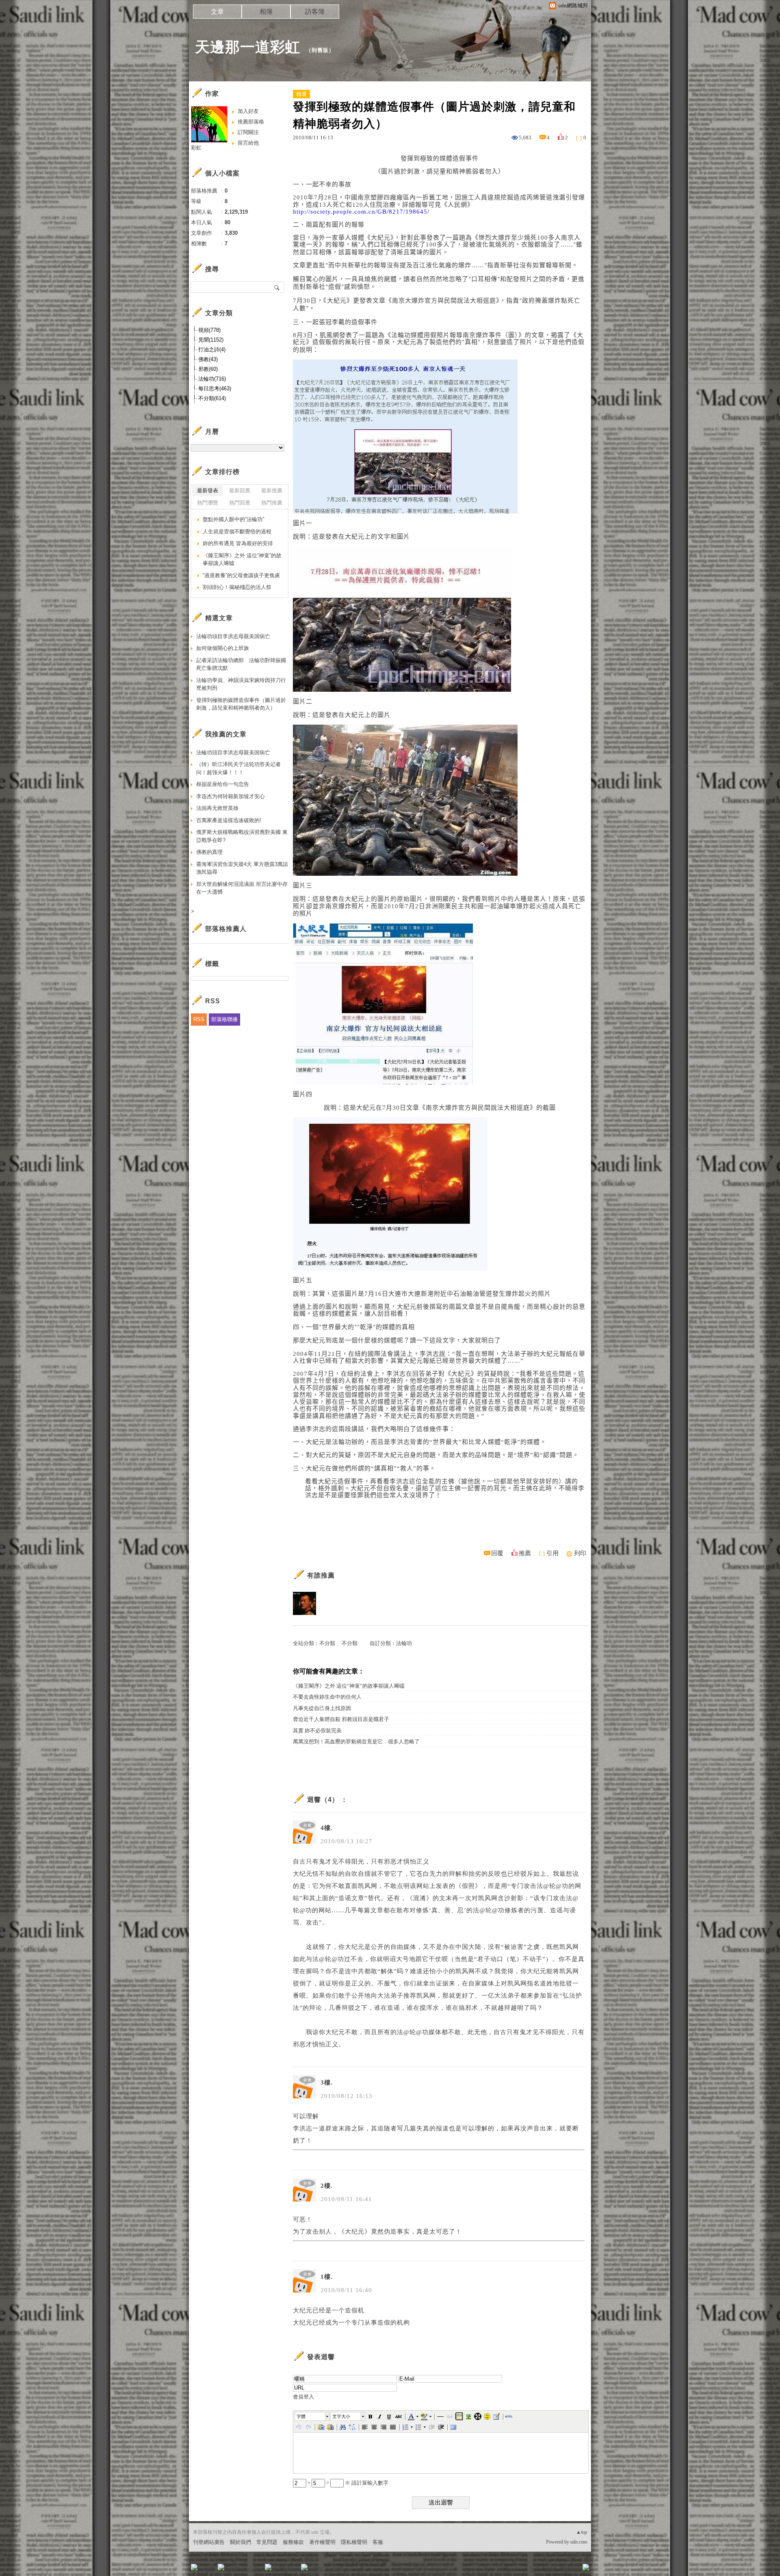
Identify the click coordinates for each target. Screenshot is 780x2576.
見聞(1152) (211, 340)
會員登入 (303, 2397)
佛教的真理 (209, 852)
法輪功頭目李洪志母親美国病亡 (233, 636)
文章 (217, 12)
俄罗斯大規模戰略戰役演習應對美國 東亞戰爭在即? (242, 836)
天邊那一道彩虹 (248, 47)
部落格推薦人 (226, 929)
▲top (582, 2532)
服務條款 (293, 2542)
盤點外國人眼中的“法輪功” (233, 519)
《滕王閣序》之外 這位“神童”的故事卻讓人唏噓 (349, 1686)
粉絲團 (207, 2570)
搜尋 (277, 287)
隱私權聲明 (354, 2542)
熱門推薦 (272, 503)
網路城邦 (570, 2570)
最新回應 (240, 490)
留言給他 (248, 143)
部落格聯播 (224, 1019)
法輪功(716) (212, 379)
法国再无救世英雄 (217, 808)
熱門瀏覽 (208, 503)
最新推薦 (272, 490)
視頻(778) (209, 330)
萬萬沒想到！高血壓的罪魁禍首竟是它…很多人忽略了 (356, 1742)
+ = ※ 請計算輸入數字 (347, 2483)
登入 (535, 2570)
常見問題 (267, 2542)
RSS (199, 1019)
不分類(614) (212, 398)
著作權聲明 (322, 2542)
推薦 (525, 1553)
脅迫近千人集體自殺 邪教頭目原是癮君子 (341, 1719)
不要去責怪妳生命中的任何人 (327, 1697)
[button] (312, 2416)
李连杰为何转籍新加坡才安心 (231, 796)
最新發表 (208, 490)
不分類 (327, 1643)
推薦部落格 (251, 122)
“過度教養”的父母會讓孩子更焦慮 (241, 575)
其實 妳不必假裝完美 (317, 1731)
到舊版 (320, 50)
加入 (549, 2570)
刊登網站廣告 (209, 2542)
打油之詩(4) (212, 350)
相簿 (266, 12)
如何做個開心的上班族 (223, 648)
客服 (378, 2542)
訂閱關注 (248, 132)
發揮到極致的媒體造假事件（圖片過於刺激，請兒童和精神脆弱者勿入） (241, 704)
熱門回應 (240, 503)
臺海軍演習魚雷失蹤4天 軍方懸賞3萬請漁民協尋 (242, 868)
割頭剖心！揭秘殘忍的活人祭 (237, 587)
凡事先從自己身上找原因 (322, 1708)
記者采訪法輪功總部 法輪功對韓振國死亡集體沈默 (241, 664)
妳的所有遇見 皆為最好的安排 (238, 543)
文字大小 (341, 2416)
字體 (301, 2416)
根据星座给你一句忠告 (223, 784)
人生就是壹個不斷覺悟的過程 (237, 531)
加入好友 (248, 111)
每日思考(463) (215, 389)
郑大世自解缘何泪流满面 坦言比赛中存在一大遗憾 (242, 888)
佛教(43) (208, 359)
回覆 (497, 1553)
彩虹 (196, 148)
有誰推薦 (321, 1575)
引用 (552, 1553)
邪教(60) (208, 369)
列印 (580, 1553)
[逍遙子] (304, 1603)
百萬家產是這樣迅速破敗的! (229, 820)
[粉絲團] (194, 2567)
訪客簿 (315, 12)
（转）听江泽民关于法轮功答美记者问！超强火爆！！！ (238, 768)
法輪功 (404, 1643)
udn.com (579, 2542)
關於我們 (240, 2542)
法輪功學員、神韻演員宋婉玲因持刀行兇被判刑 (241, 684)
